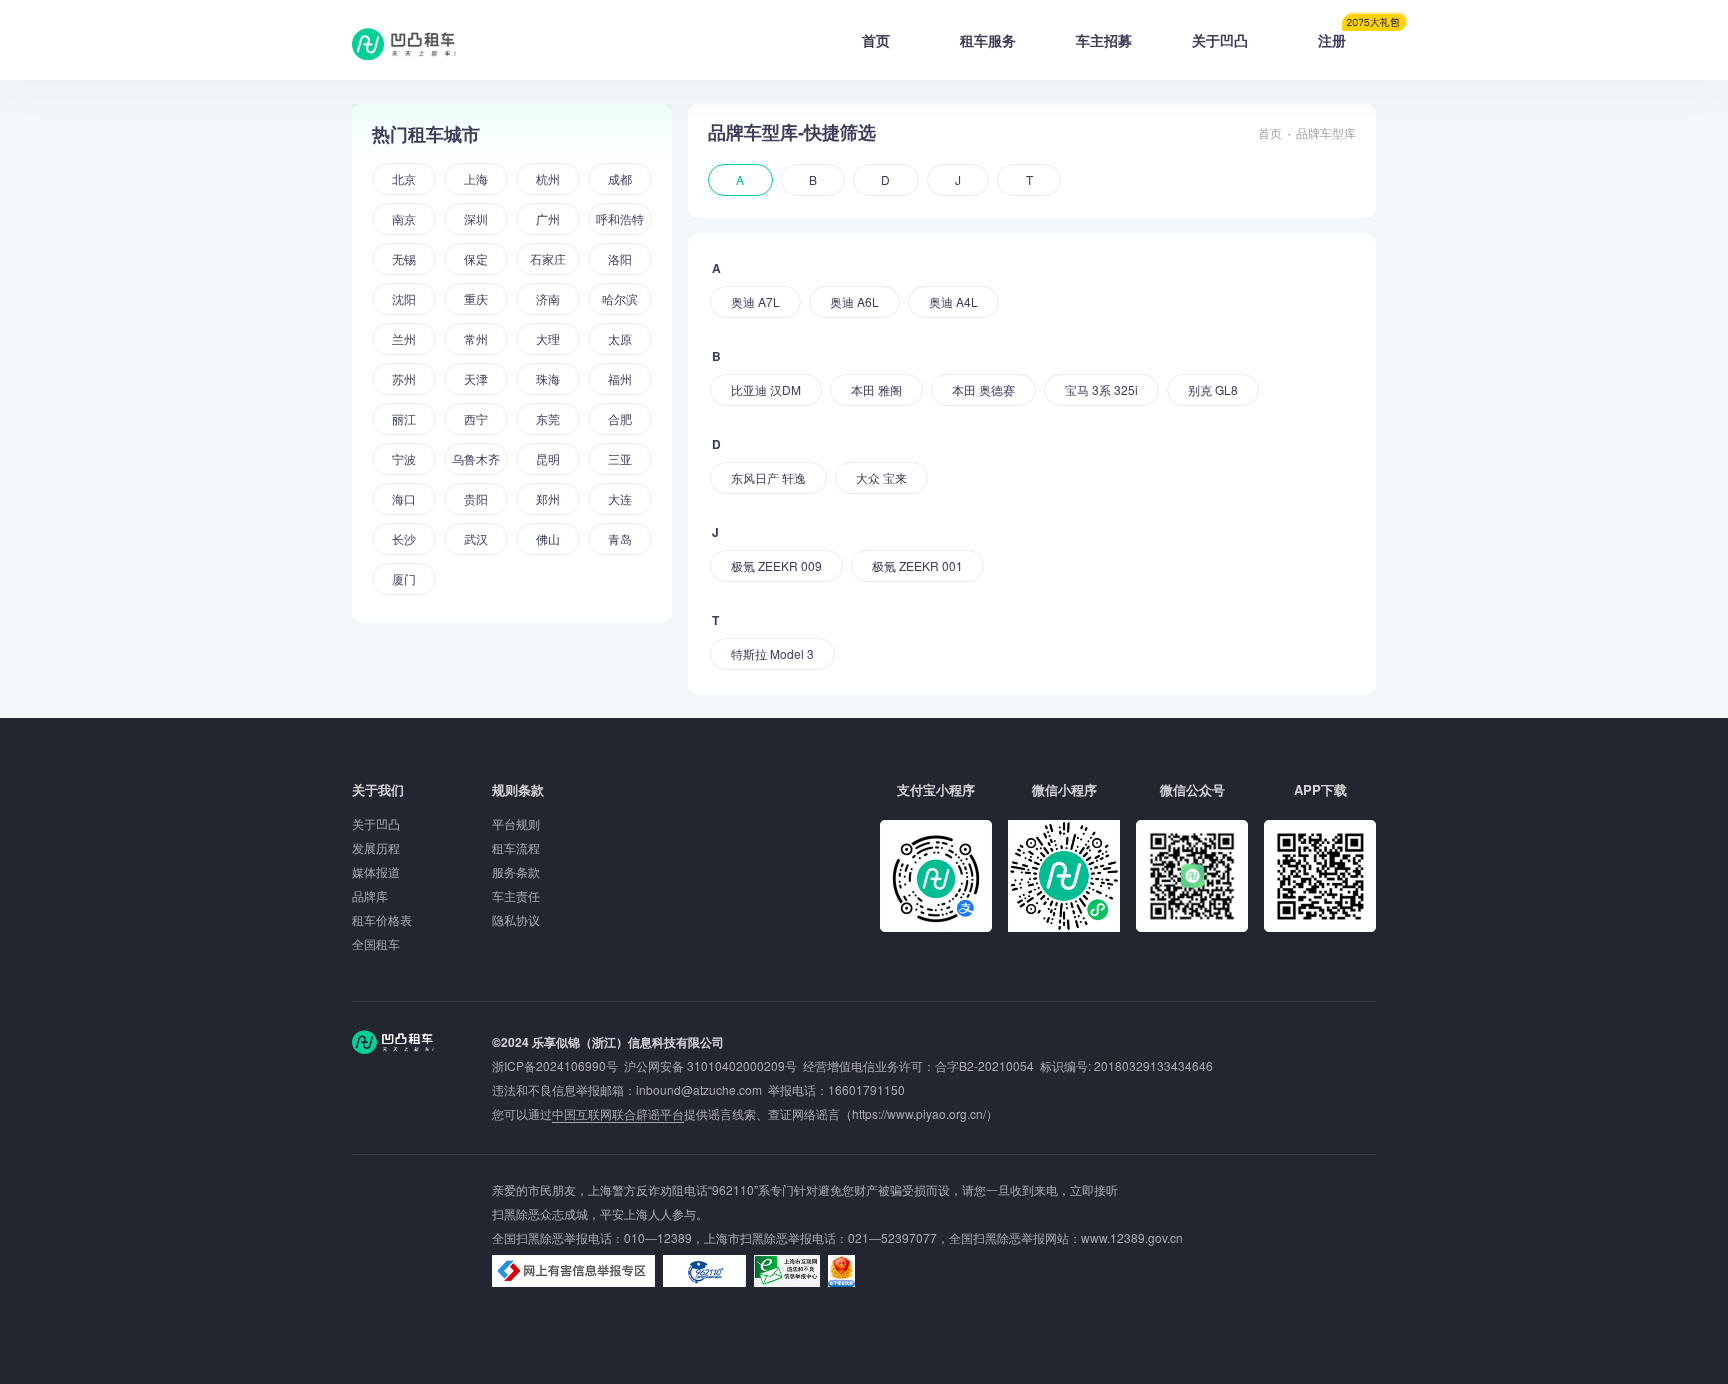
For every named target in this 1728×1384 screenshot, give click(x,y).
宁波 (404, 458)
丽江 (404, 418)
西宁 (476, 418)
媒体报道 (376, 871)
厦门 (404, 578)
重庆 (476, 298)
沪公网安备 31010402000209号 (710, 1065)
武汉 (476, 538)
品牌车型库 (1326, 132)
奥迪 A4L (953, 301)
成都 (620, 178)
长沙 (404, 538)
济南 (548, 298)
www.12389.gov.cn (1132, 1237)
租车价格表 (382, 919)
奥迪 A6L (854, 301)
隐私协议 (516, 919)
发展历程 (376, 847)
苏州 (404, 378)
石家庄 (548, 258)
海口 (404, 498)
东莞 (548, 418)
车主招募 (1104, 40)
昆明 (548, 458)
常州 (476, 338)
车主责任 (516, 895)
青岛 (620, 538)
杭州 (548, 178)
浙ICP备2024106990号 (558, 1065)
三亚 (620, 458)
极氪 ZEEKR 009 (776, 565)
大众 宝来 (881, 477)
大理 (548, 338)
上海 (476, 178)
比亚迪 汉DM (766, 389)
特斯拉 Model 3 (772, 653)
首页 (876, 40)
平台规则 (516, 823)
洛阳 (620, 258)
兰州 (404, 338)
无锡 (404, 258)
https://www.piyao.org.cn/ (919, 1113)
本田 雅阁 (876, 389)
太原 (620, 338)
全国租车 (376, 943)
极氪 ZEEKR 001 (917, 565)
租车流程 (516, 847)
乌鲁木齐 (476, 458)
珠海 (548, 378)
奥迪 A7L (755, 301)
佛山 (548, 538)
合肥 (620, 418)
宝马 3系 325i (1101, 389)
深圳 (476, 218)
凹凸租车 (406, 44)
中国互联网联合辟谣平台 (618, 1113)
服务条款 (516, 871)
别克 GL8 (1213, 389)
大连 (620, 498)
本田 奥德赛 (983, 389)
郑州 (548, 498)
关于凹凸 (1220, 40)
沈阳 (404, 298)
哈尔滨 (620, 298)
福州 (620, 378)
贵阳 (476, 498)
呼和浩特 (620, 218)
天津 (476, 378)
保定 (476, 258)
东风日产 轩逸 (768, 477)
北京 (404, 178)
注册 (1332, 40)
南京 (404, 218)
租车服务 (988, 40)
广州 (548, 218)
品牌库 (370, 895)
